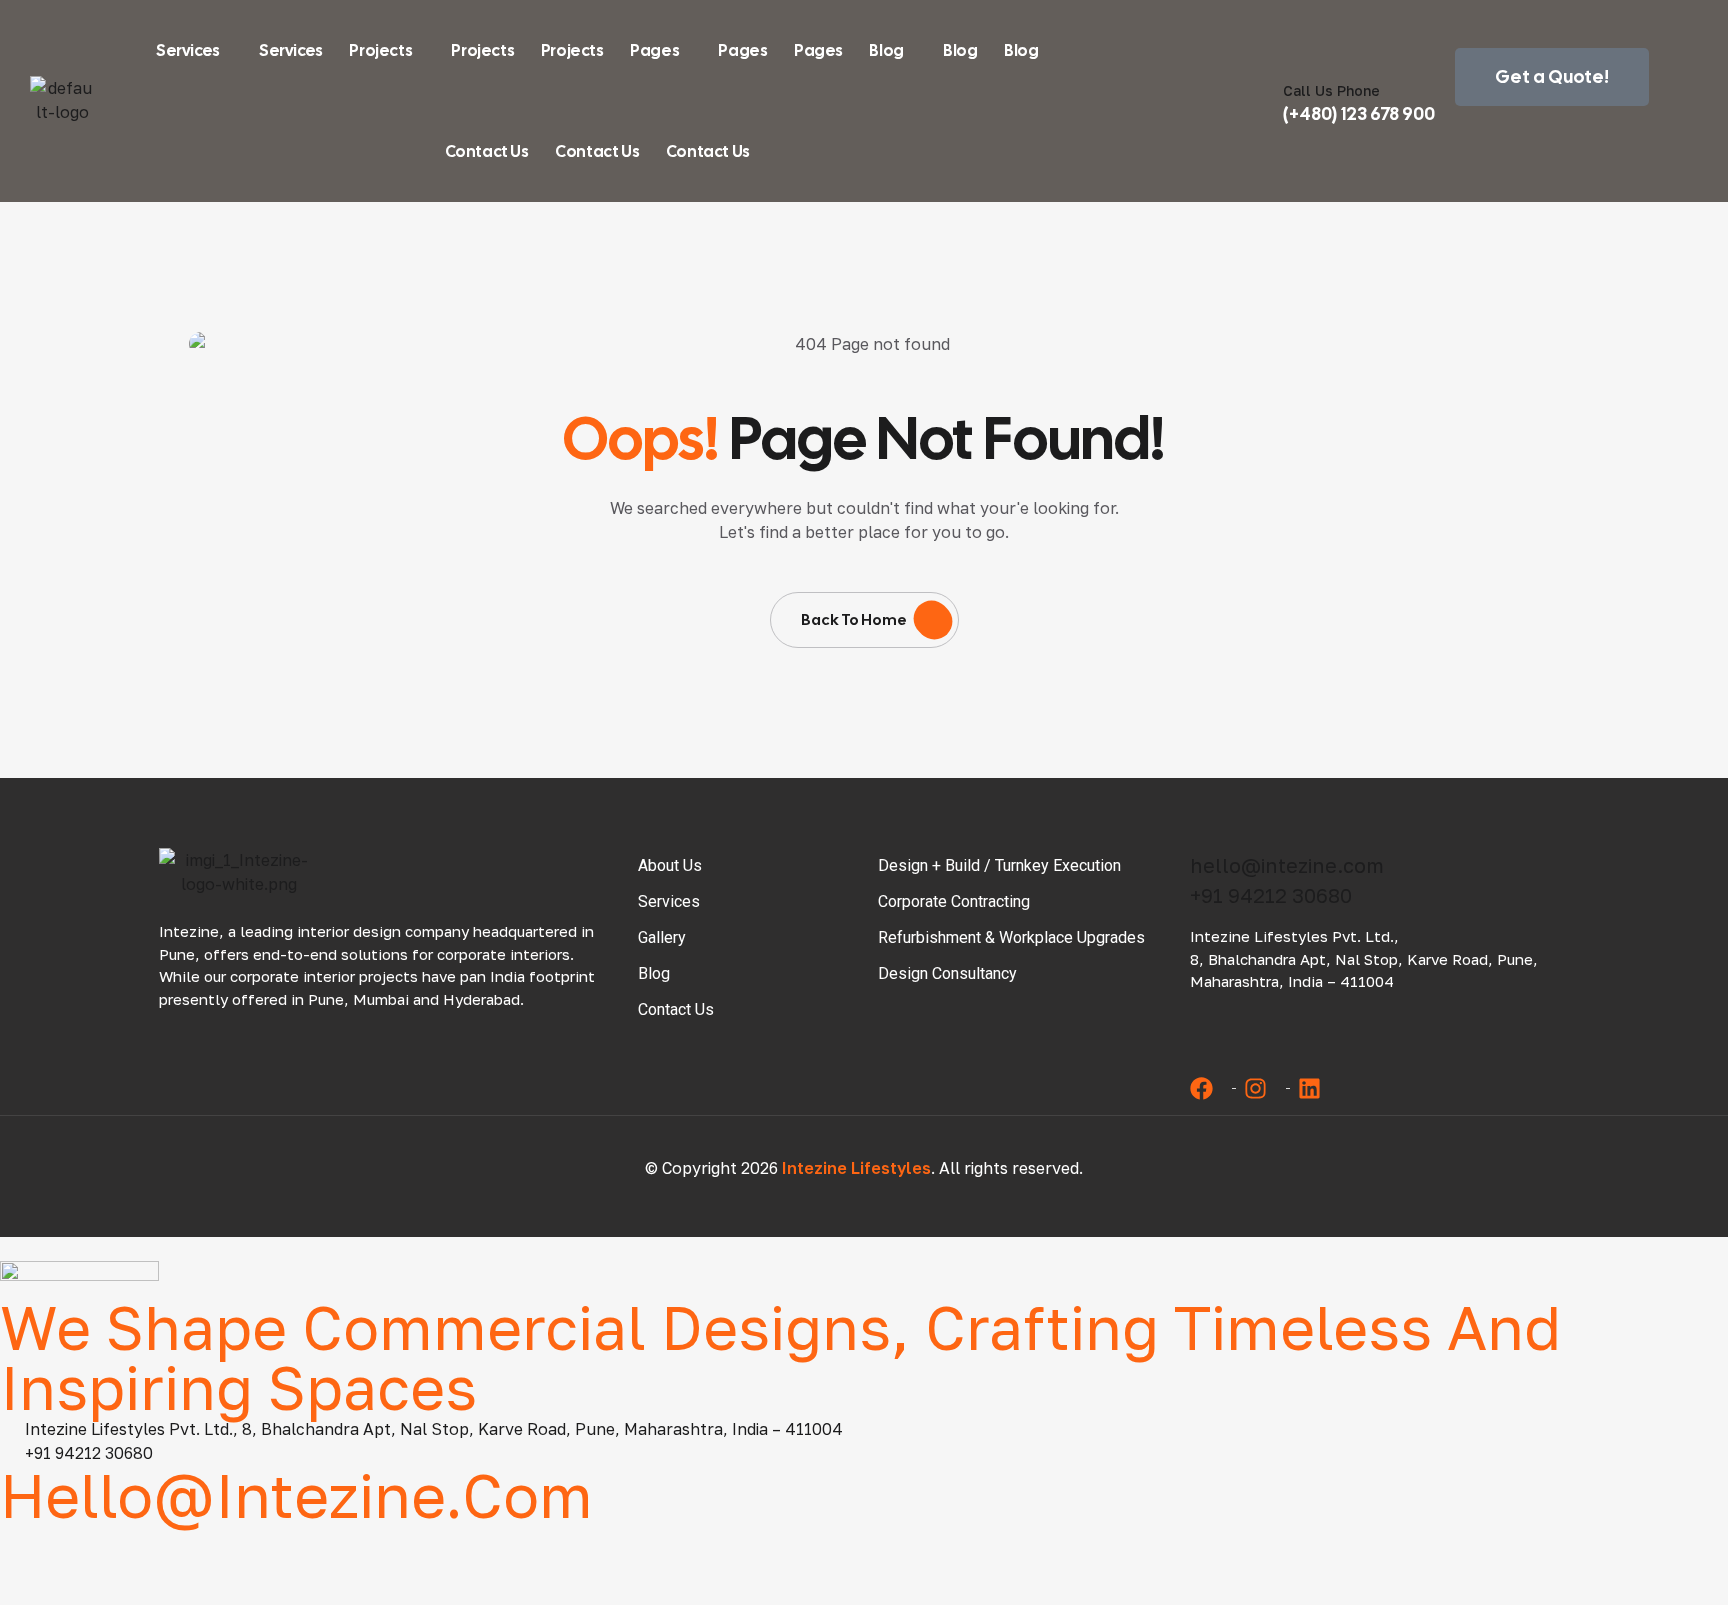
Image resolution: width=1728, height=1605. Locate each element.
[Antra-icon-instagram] (109, 1550)
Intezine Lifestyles (856, 1168)
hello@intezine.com (1287, 865)
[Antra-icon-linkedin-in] (193, 1550)
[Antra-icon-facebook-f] (25, 1550)
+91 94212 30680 (1271, 895)
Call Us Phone (1331, 90)
